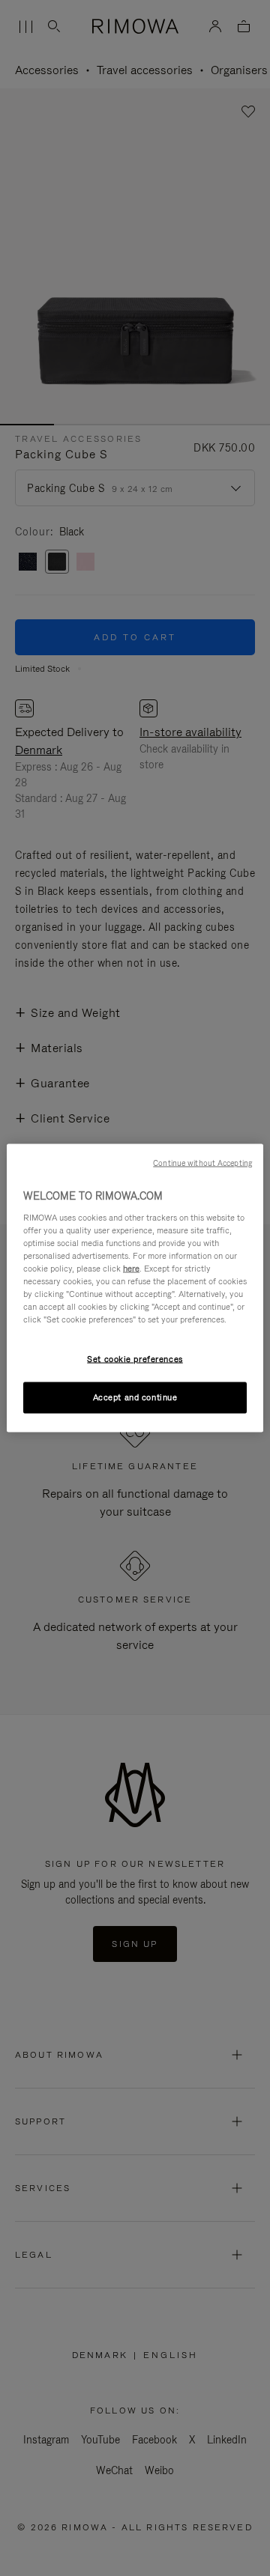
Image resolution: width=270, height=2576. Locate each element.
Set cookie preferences (135, 1359)
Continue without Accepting (202, 1163)
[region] (135, 1288)
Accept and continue (135, 1397)
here (131, 1268)
